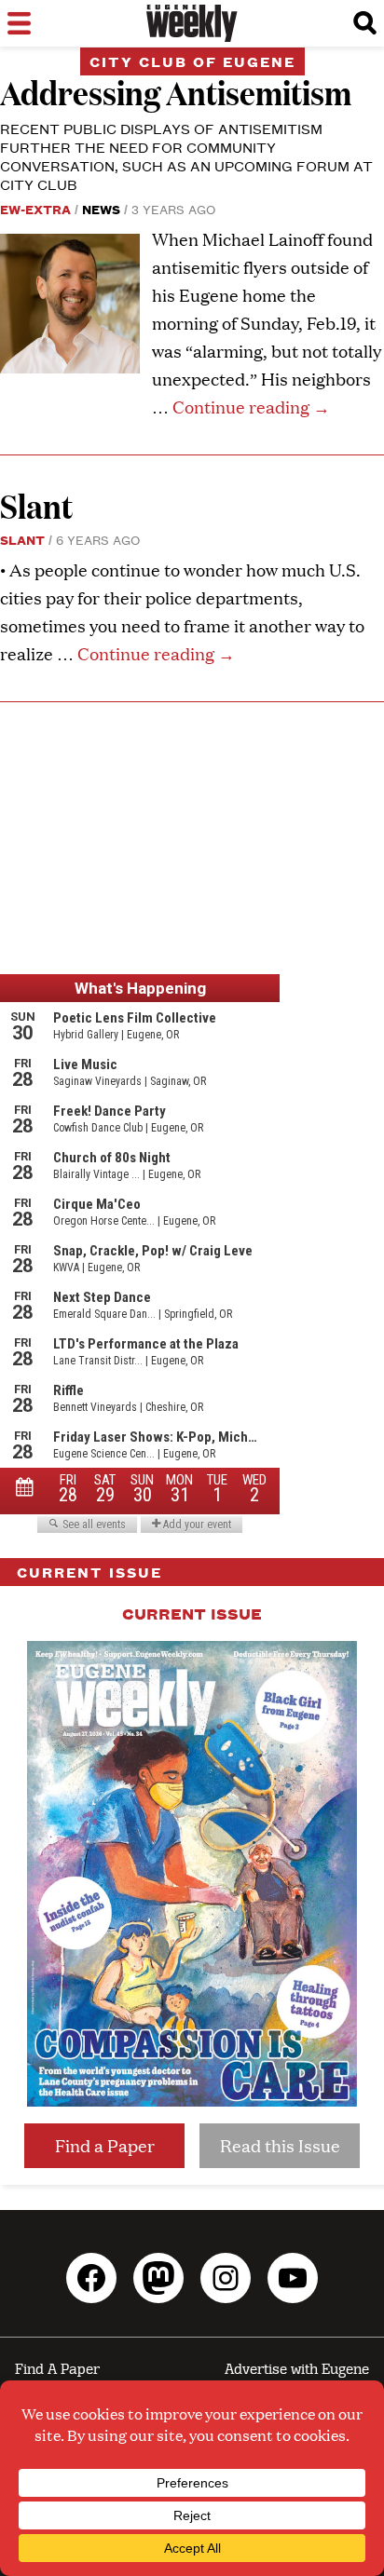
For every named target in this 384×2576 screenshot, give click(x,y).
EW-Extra (35, 209)
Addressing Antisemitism (176, 92)
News (101, 209)
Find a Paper (105, 2145)
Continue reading (251, 407)
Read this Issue (280, 2145)
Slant (36, 505)
